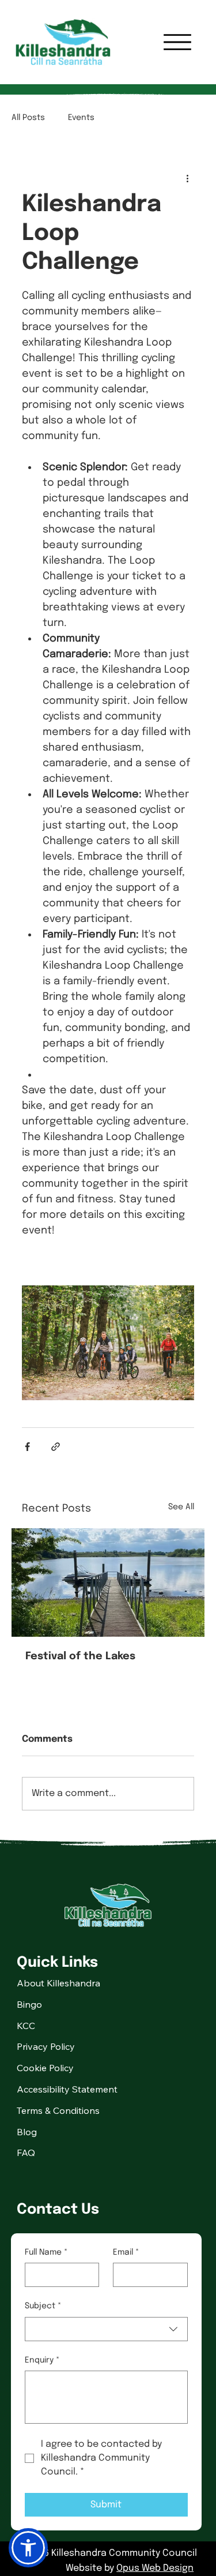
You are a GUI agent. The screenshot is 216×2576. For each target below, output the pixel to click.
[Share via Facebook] (27, 1447)
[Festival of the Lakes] (108, 1583)
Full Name (46, 2252)
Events (81, 118)
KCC (26, 2026)
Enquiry (42, 2360)
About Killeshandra (58, 1983)
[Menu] (177, 42)
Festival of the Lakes (80, 1656)
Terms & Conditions (58, 2110)
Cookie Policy (45, 2068)
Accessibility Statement (67, 2089)
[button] (28, 2548)
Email (126, 2252)
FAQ (26, 2153)
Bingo (29, 2004)
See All (181, 1507)
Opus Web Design (155, 2568)
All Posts (28, 118)
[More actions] (187, 178)
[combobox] (106, 2329)
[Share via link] (56, 1447)
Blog (27, 2132)
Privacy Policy (46, 2046)
